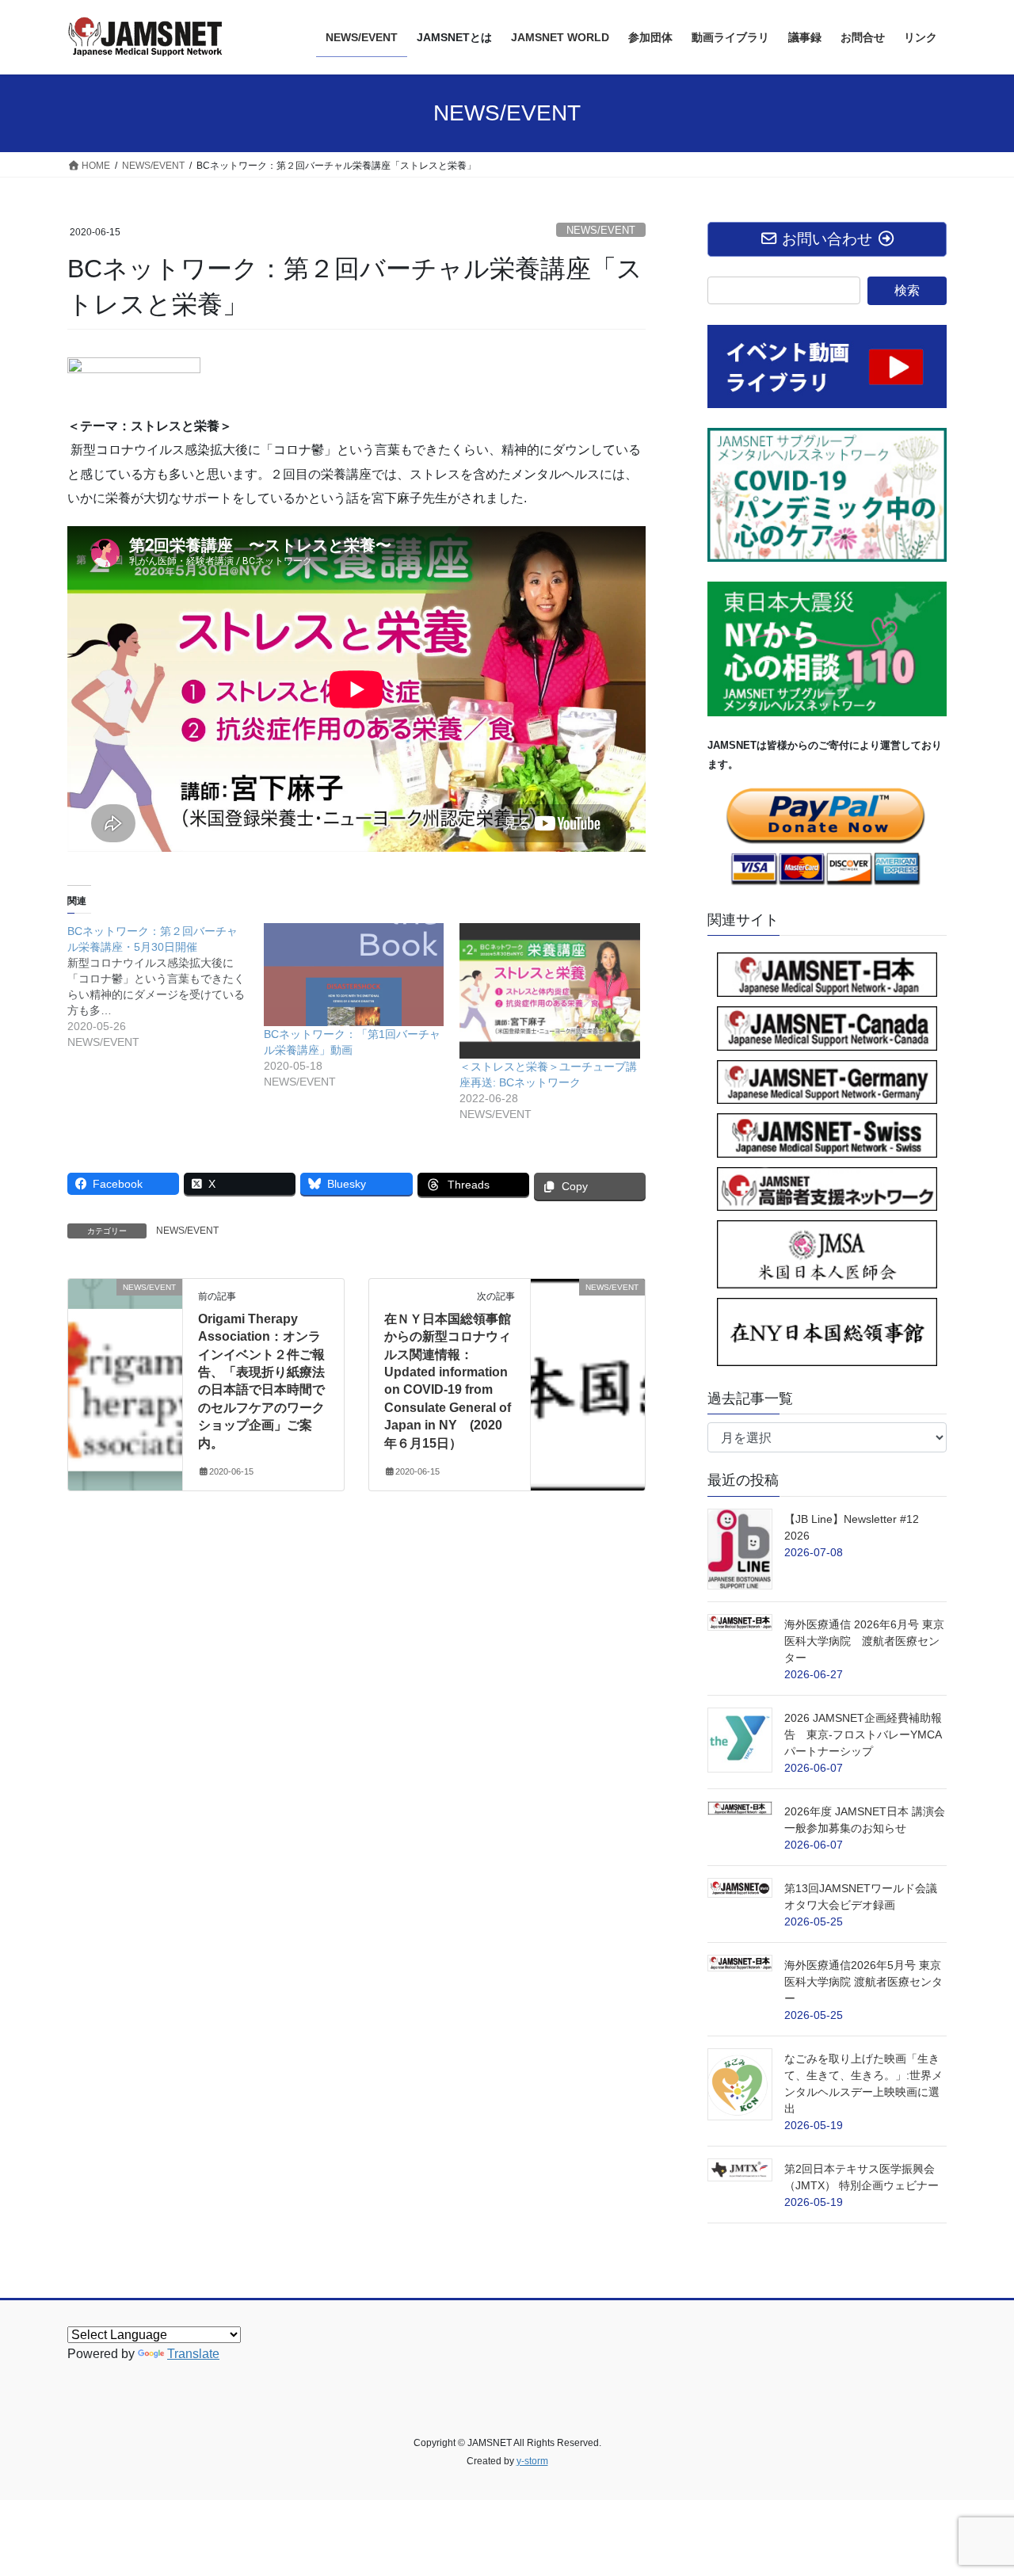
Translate (193, 2354)
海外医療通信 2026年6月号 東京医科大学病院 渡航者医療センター (864, 1641)
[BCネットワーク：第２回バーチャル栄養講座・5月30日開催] (166, 987)
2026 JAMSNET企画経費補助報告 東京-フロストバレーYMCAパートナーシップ (863, 1735)
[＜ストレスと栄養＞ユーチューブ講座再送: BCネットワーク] (550, 991)
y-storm (532, 2461)
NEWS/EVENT (601, 230)
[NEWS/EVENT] (125, 1337)
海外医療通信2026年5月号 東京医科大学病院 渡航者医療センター (863, 1982)
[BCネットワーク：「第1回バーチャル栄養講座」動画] (354, 975)
